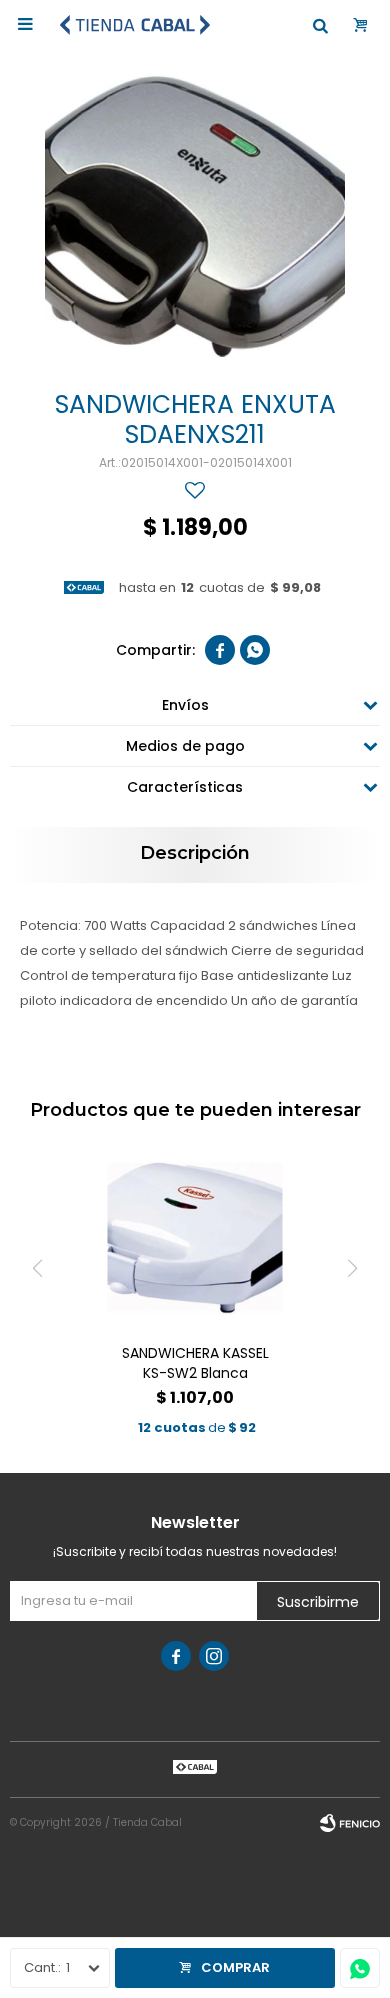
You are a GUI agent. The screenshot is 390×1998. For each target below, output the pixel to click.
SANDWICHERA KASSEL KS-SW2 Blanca (195, 1363)
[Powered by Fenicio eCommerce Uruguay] (350, 1823)
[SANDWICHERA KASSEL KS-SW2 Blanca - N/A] (195, 1240)
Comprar (235, 1967)
